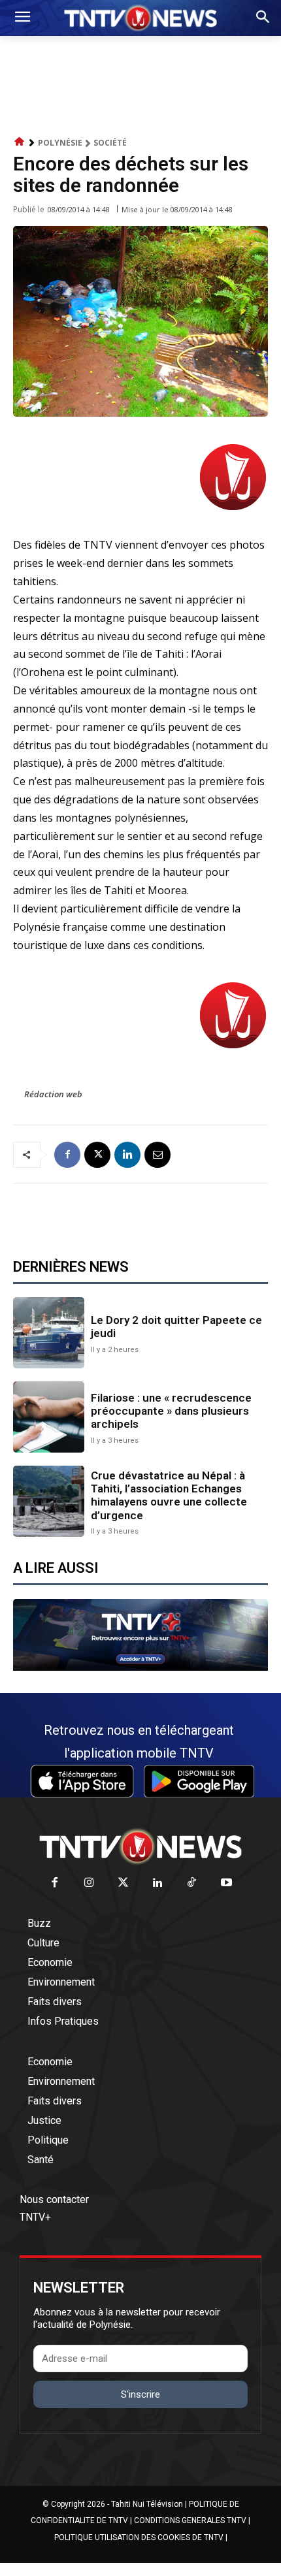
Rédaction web (53, 1094)
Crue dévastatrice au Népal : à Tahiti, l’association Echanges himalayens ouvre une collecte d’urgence (169, 1495)
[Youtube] (226, 1883)
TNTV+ (35, 2217)
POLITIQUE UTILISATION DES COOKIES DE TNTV (139, 2537)
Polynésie (60, 143)
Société (110, 143)
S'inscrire (140, 2394)
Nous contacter (54, 2199)
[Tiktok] (192, 1883)
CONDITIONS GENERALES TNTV (190, 2520)
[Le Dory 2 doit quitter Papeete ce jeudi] (49, 1333)
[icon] (20, 142)
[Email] (157, 1155)
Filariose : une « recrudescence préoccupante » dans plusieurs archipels (171, 1411)
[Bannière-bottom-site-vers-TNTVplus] (140, 1667)
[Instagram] (89, 1883)
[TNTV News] (140, 1846)
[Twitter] (124, 1883)
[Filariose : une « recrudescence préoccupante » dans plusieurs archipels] (49, 1417)
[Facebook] (67, 1155)
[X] (97, 1155)
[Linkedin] (127, 1155)
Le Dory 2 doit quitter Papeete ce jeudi (176, 1327)
